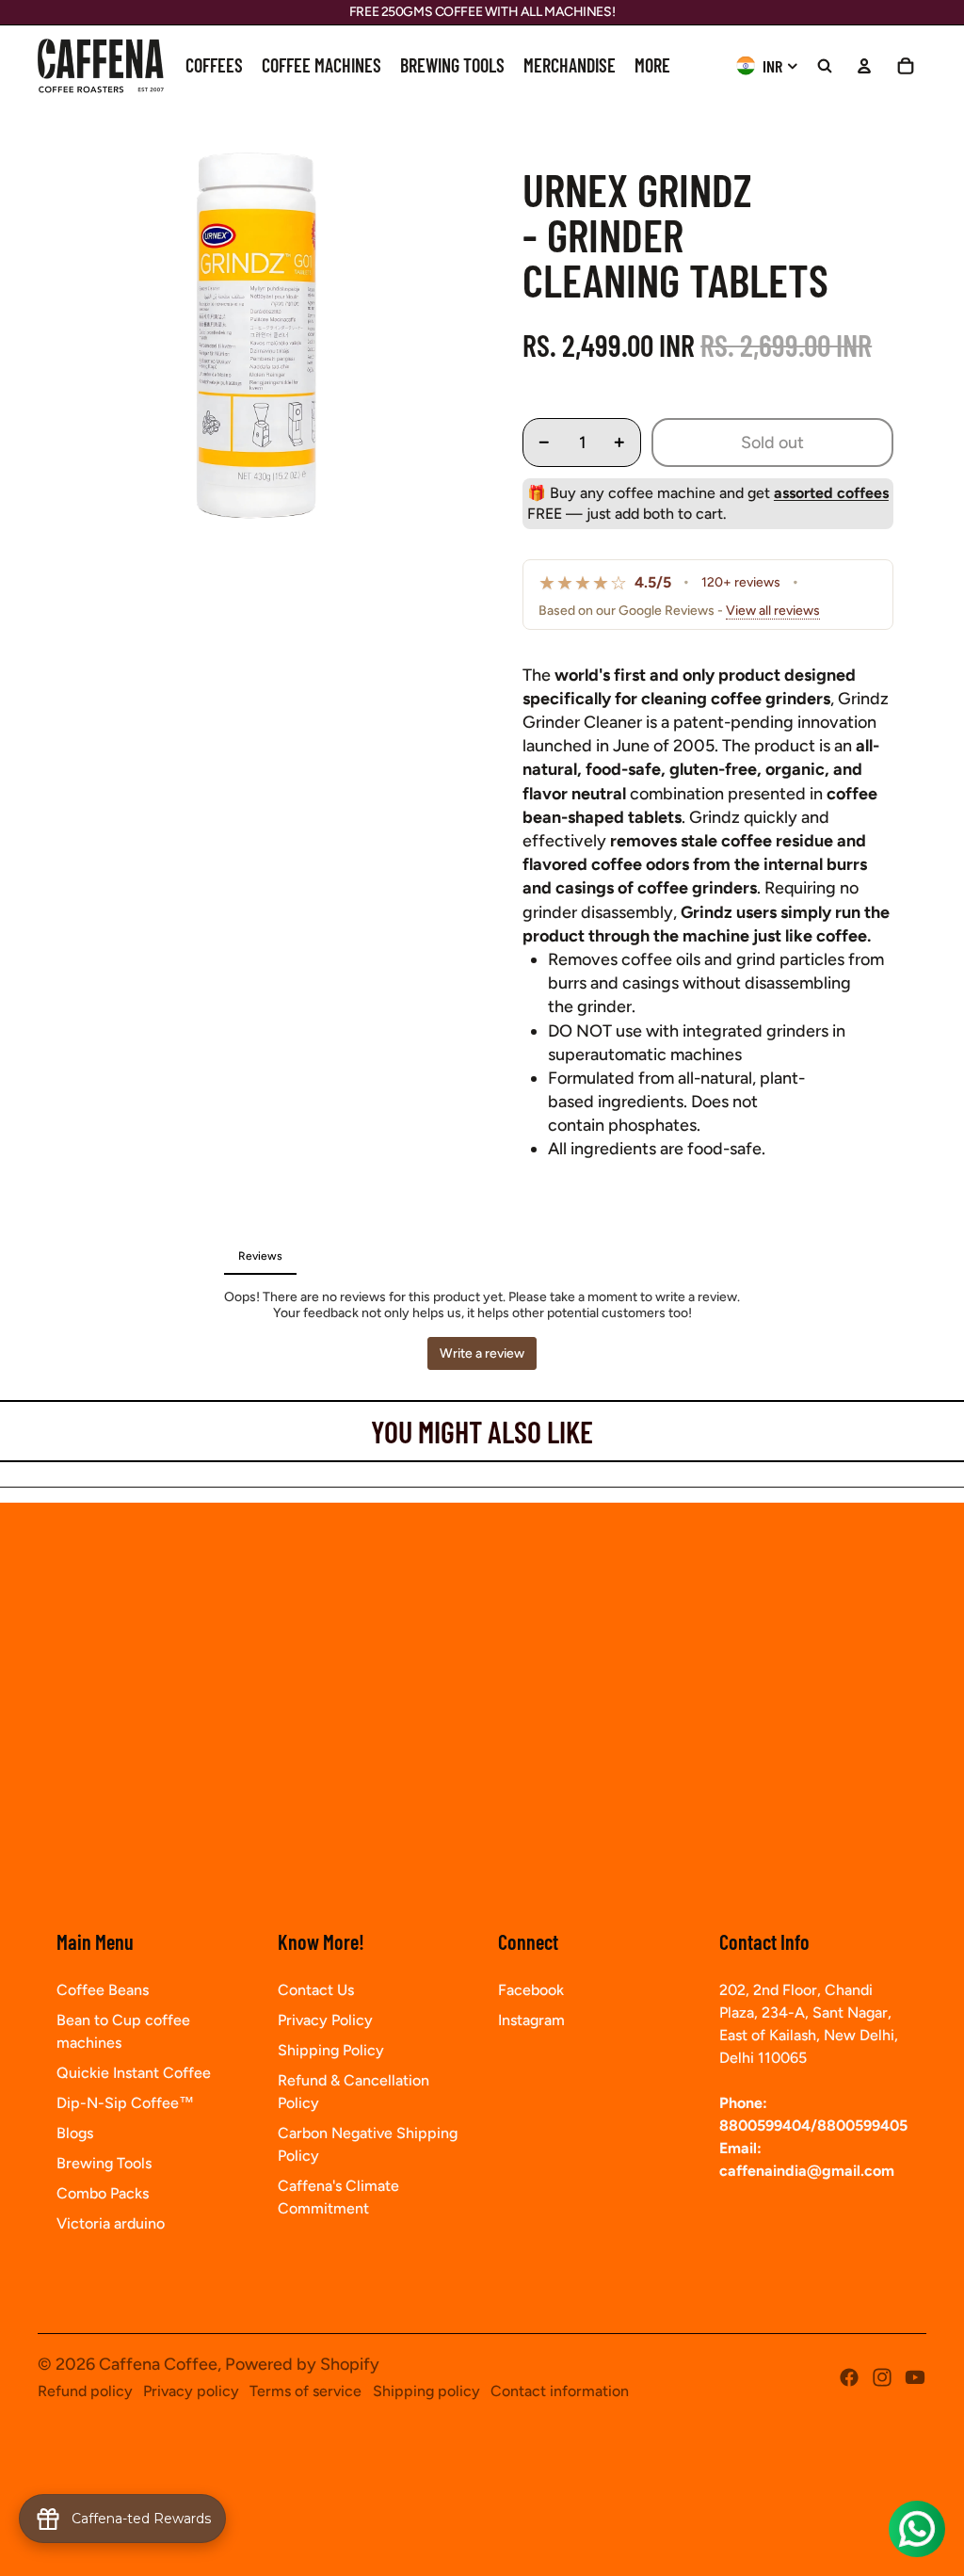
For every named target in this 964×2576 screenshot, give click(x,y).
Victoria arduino (111, 2223)
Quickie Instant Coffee (134, 2073)
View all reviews (773, 611)
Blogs (75, 2133)
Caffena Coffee (158, 2364)
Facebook (531, 1990)
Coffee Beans (103, 1990)
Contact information (560, 2391)
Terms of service (305, 2391)
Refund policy (85, 2391)
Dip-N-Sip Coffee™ (125, 2103)
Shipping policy (426, 2391)
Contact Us (316, 1990)
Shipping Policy (331, 2050)
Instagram (531, 2020)
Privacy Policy (325, 2020)
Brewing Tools (104, 2163)
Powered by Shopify (302, 2364)
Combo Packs (103, 2193)
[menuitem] (214, 66)
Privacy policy (191, 2391)
